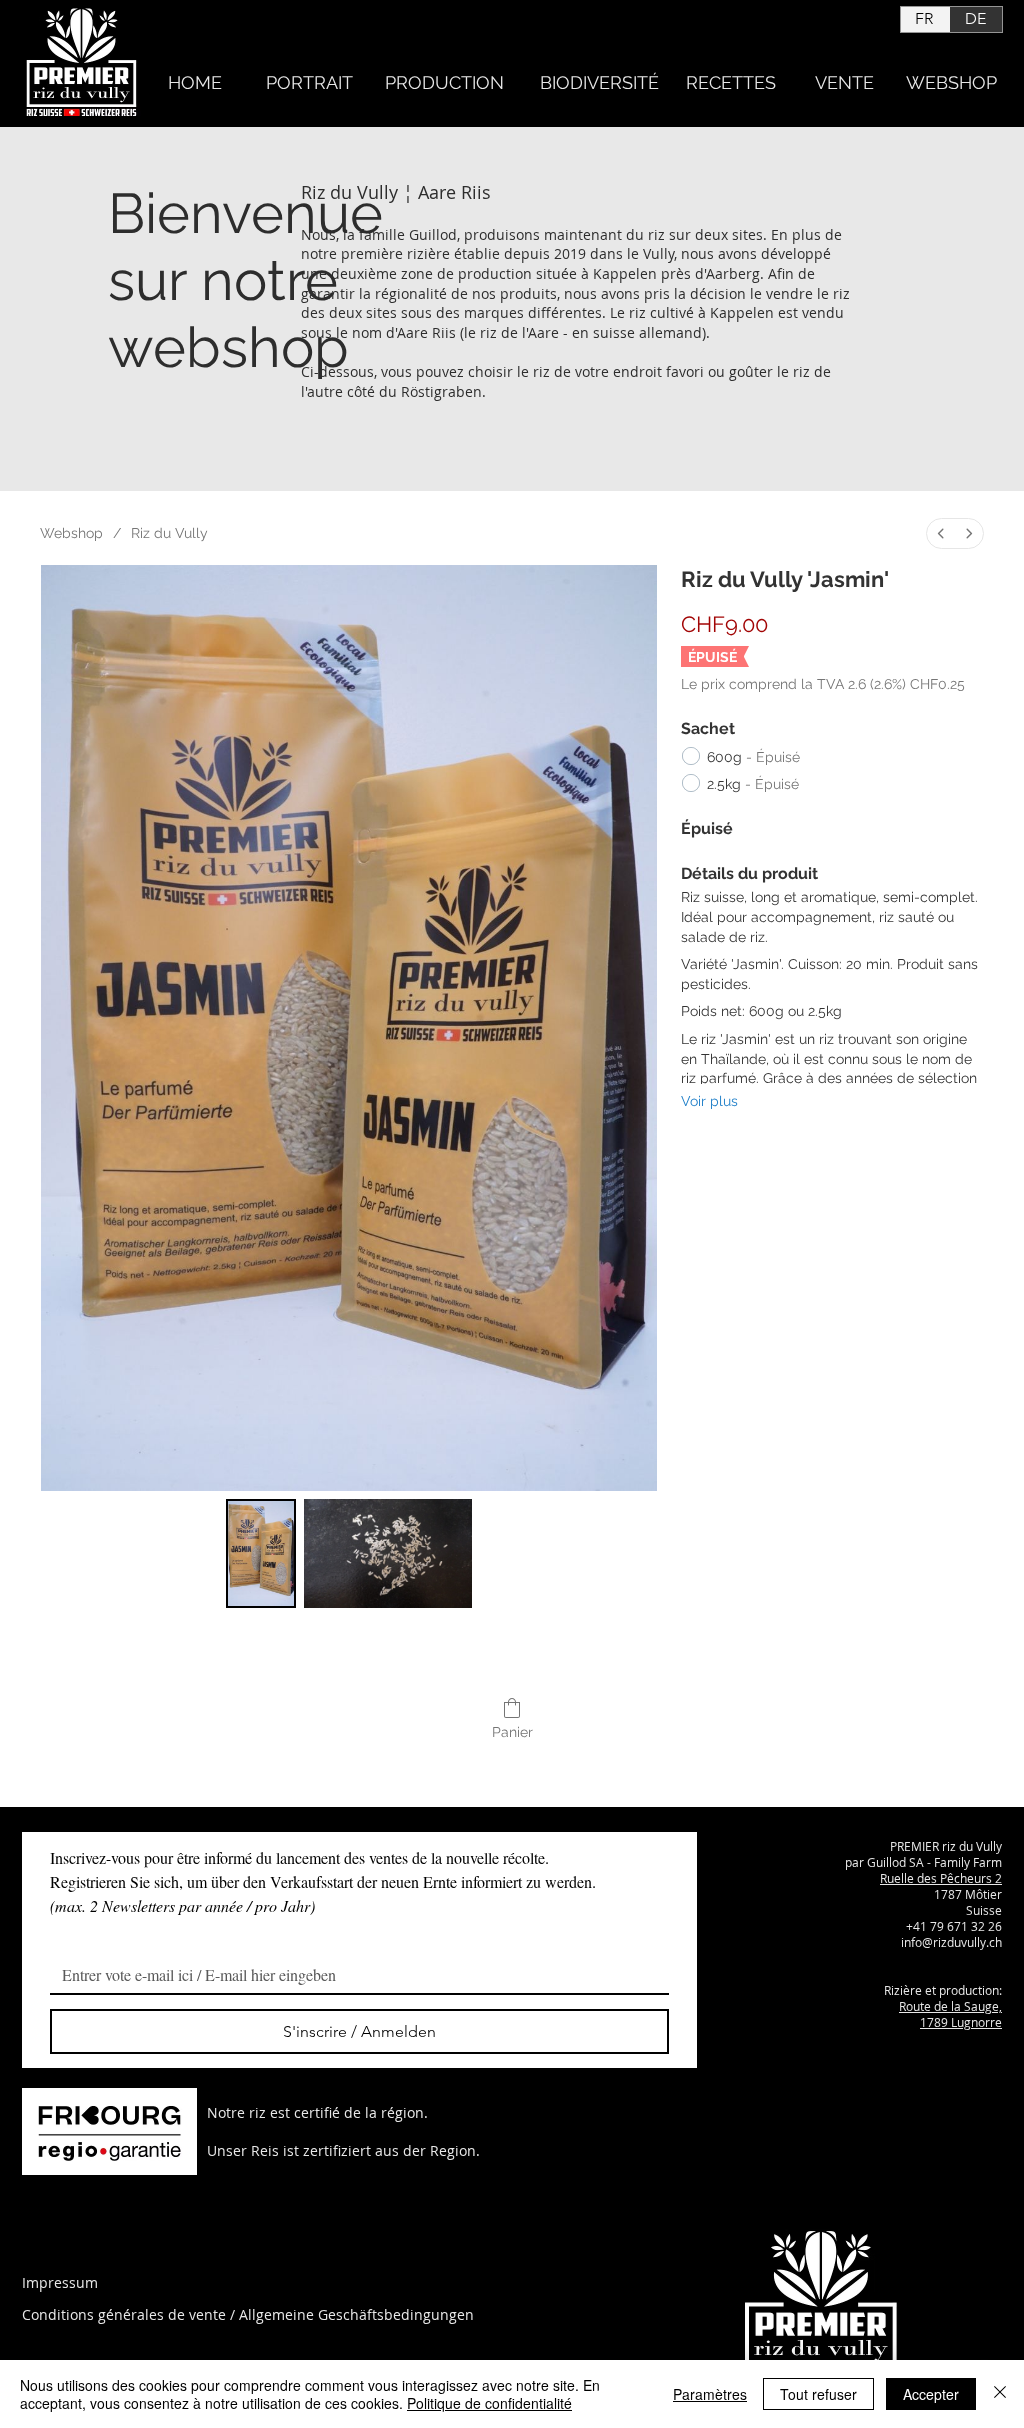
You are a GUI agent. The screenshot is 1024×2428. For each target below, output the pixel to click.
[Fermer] (1000, 2394)
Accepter (931, 2394)
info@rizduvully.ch (951, 1942)
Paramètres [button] (710, 2394)
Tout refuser (818, 2394)
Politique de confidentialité (489, 2403)
